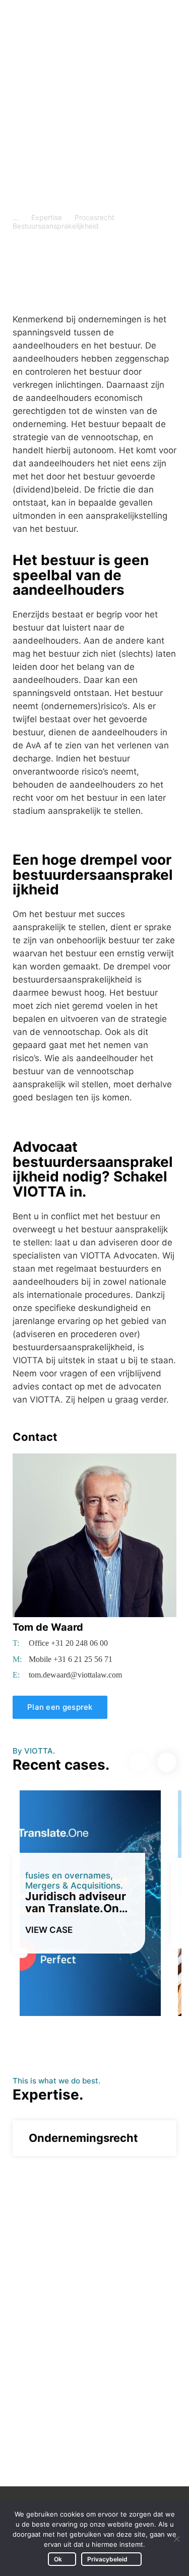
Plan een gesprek (60, 1707)
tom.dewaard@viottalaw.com (75, 1675)
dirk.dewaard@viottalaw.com (84, 2434)
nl (147, 19)
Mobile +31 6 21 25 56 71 (71, 1659)
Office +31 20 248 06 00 (68, 1643)
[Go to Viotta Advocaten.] (16, 217)
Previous (139, 1762)
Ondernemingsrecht (83, 2138)
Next (167, 1762)
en (130, 19)
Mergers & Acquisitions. (74, 1886)
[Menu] (167, 20)
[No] (176, 2539)
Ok (58, 2559)
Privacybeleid (107, 2559)
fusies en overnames (68, 1875)
